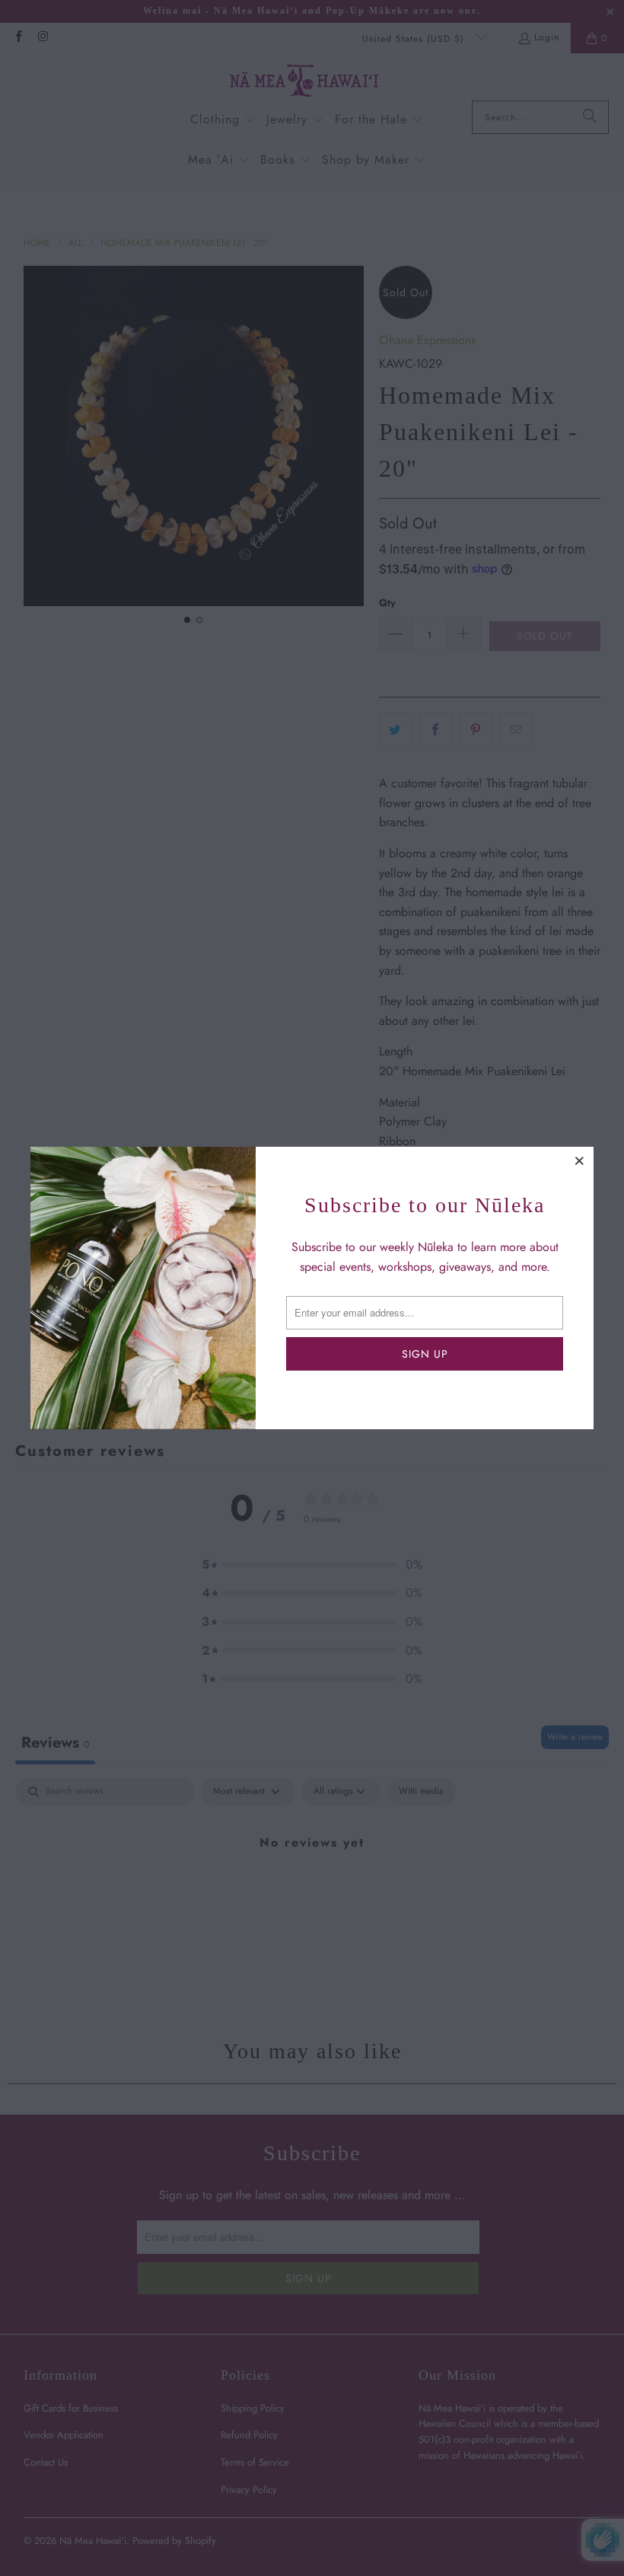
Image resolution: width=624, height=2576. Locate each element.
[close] (580, 1160)
